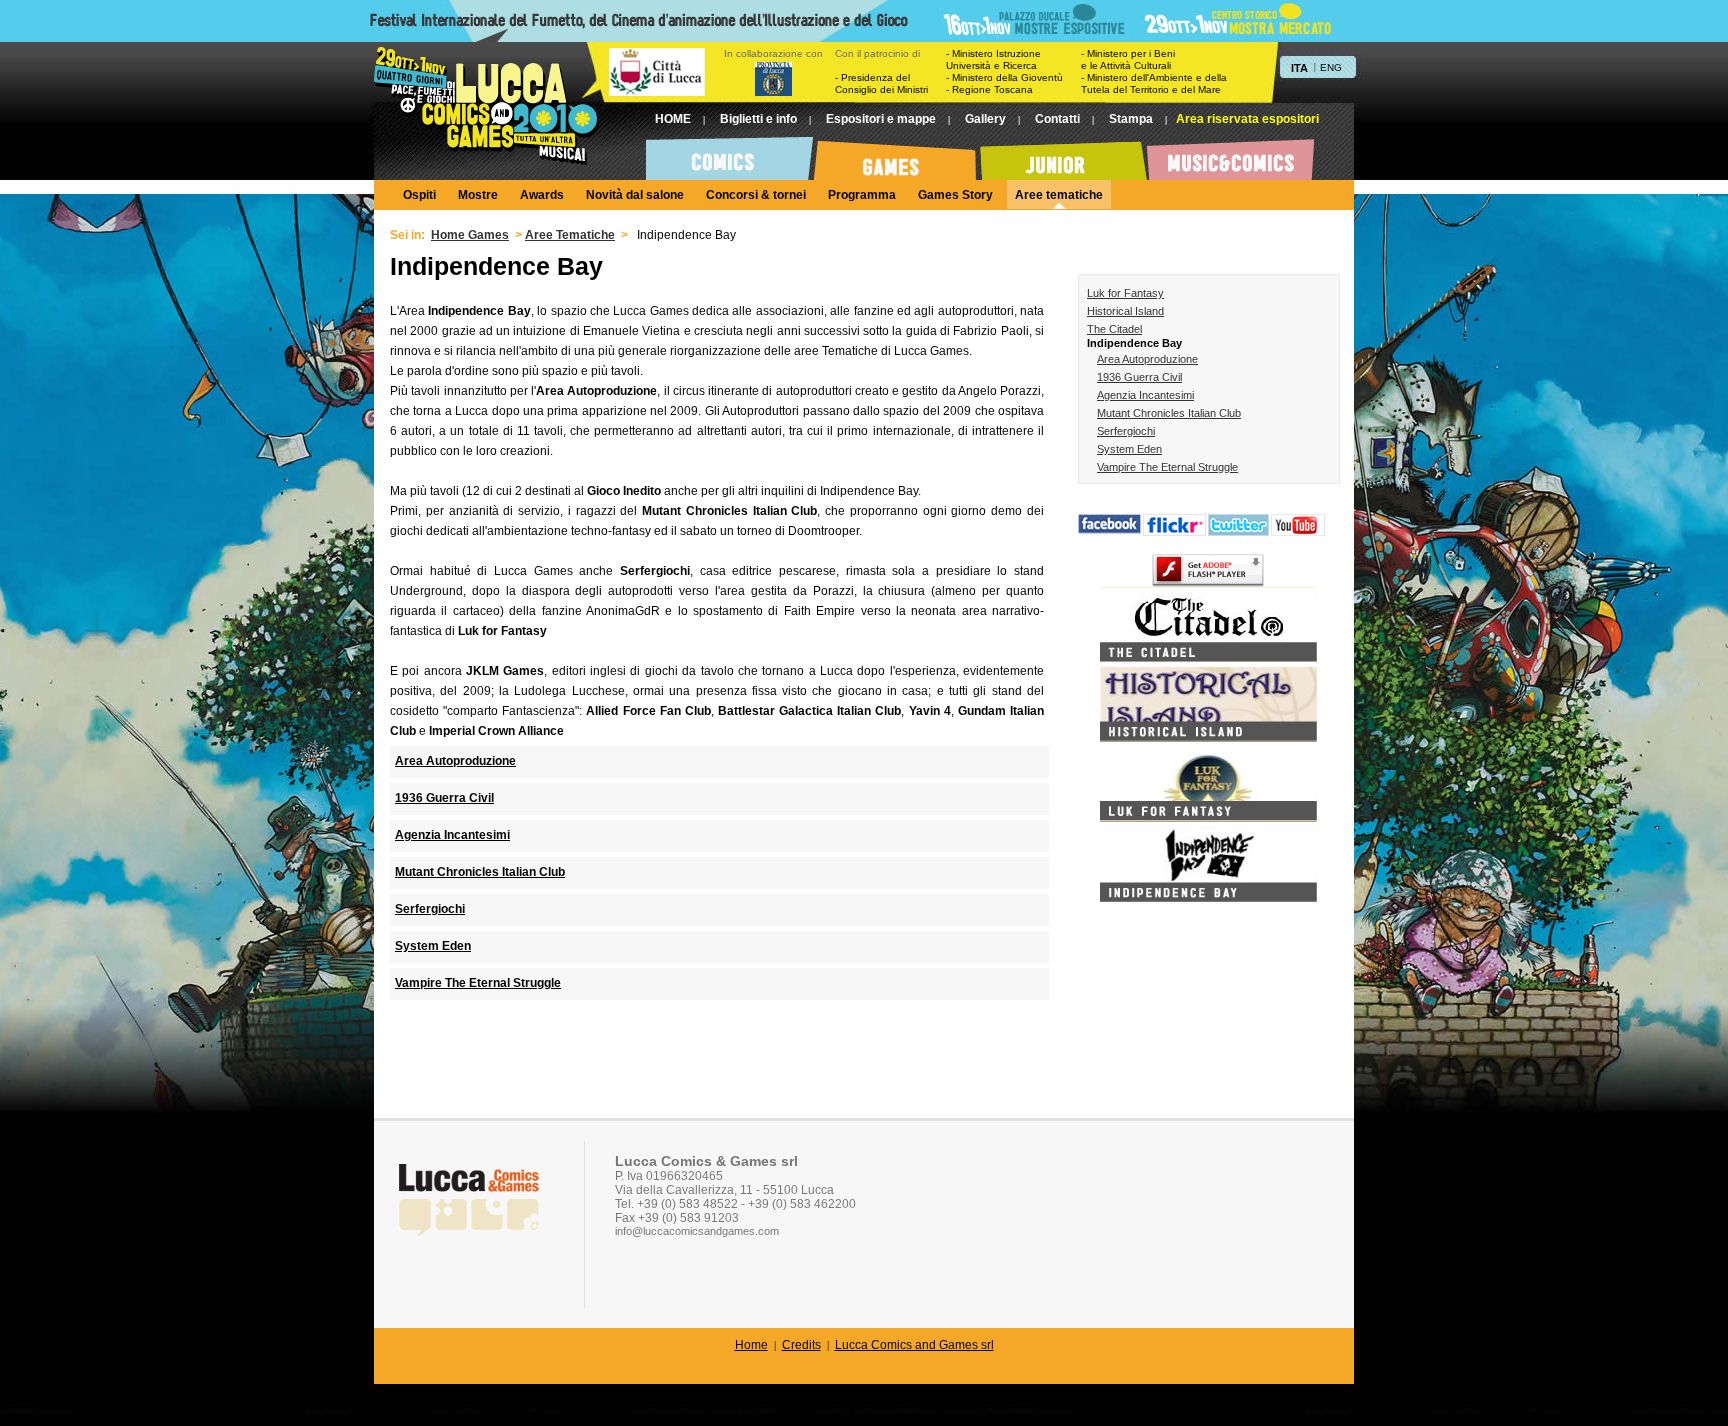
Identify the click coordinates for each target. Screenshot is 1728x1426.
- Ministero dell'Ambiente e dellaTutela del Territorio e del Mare (1154, 83)
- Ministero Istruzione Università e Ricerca (993, 59)
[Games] (896, 155)
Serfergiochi (1126, 431)
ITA (1299, 68)
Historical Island (1125, 311)
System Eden (1129, 449)
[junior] (1063, 155)
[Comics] (729, 155)
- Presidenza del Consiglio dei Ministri (881, 83)
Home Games (470, 235)
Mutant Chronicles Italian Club (1169, 413)
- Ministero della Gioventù (1004, 77)
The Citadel (1114, 329)
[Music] (1230, 155)
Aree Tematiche (570, 235)
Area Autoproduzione (1147, 359)
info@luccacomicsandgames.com (697, 1231)
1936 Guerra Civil (1139, 377)
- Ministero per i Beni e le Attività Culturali (1128, 59)
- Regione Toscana (989, 89)
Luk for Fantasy (1125, 293)
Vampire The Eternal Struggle (1167, 467)
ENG (1331, 67)
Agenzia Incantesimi (1145, 395)
